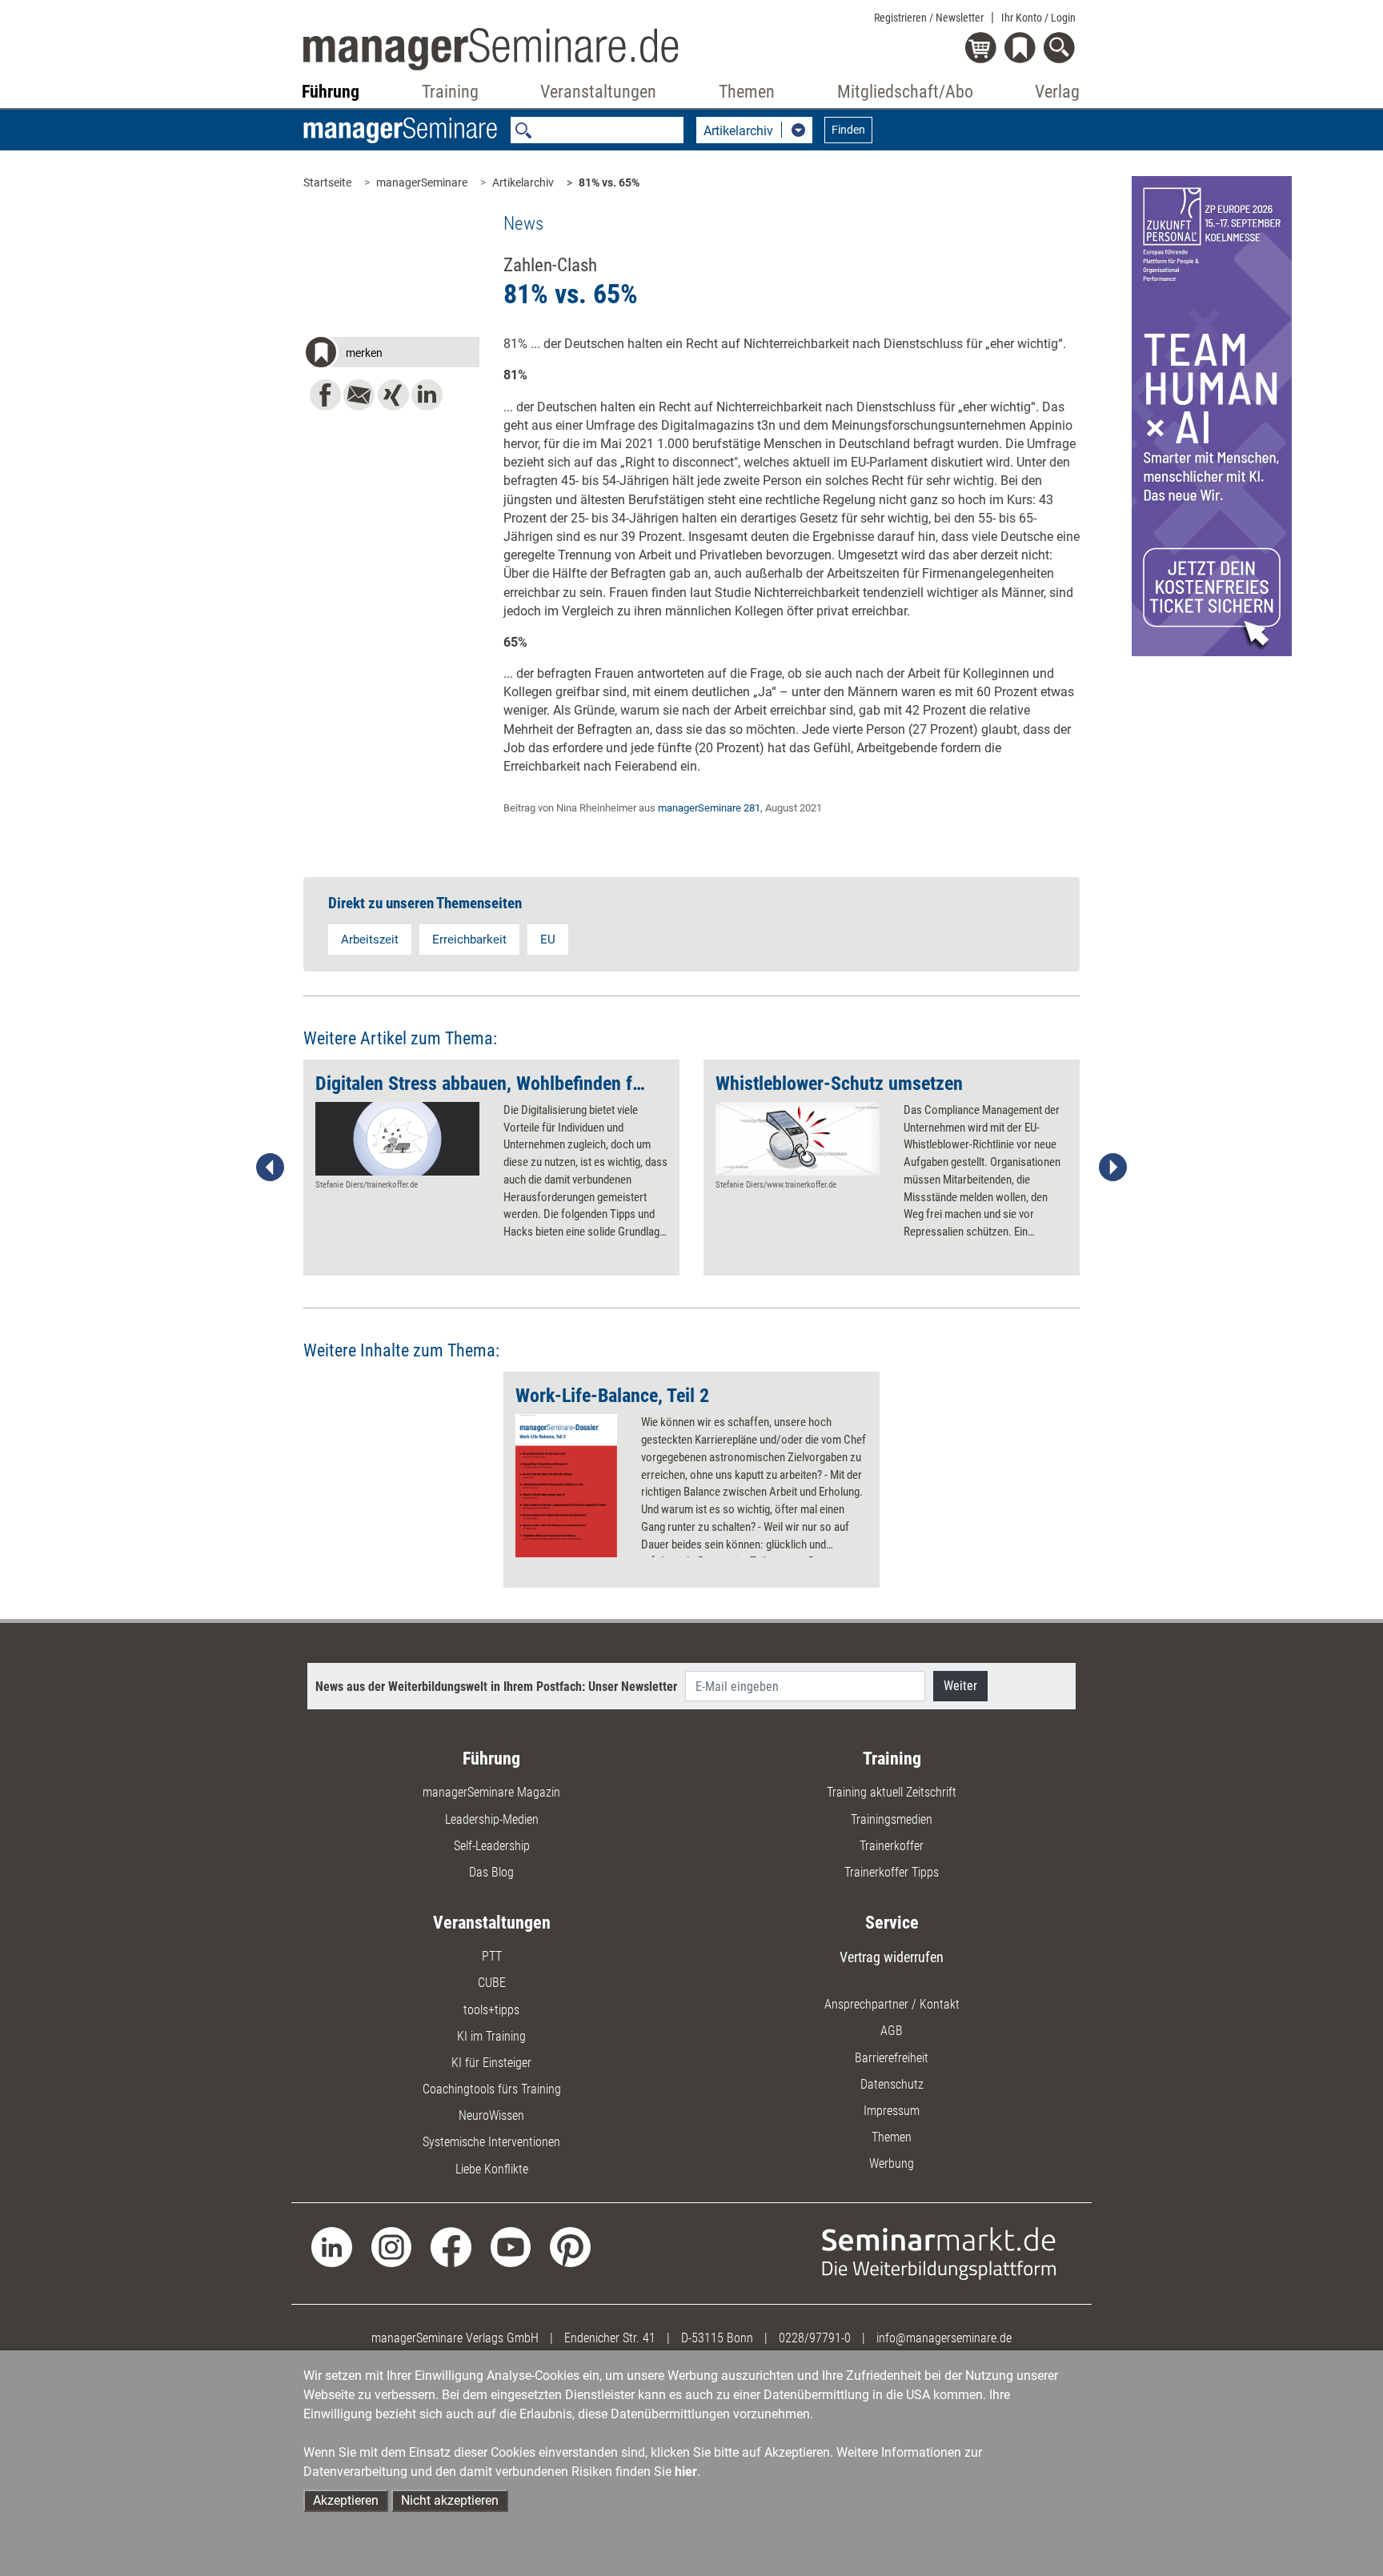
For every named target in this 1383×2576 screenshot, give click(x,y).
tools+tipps (491, 2010)
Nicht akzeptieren (450, 2500)
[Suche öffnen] (1062, 49)
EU (548, 939)
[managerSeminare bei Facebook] (451, 2246)
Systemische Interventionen (491, 2142)
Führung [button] (331, 92)
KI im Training (491, 2036)
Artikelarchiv (523, 182)
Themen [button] (747, 92)
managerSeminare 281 (709, 808)
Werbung (892, 2163)
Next (1112, 1168)
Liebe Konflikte (492, 2169)
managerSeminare (422, 182)
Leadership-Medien (492, 1819)
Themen (892, 2137)
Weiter (960, 1686)
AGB (892, 2031)
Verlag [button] (1057, 92)
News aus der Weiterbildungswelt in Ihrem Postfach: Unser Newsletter (496, 1687)
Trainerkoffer (892, 1846)
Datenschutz (892, 2084)
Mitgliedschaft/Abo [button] (905, 92)
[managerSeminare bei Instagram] (392, 2246)
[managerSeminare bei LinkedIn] (332, 2246)
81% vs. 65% (609, 182)
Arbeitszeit (370, 939)
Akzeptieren (346, 2500)
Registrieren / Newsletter (929, 18)
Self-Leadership (492, 1846)
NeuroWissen (491, 2115)
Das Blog (491, 1872)
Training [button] (450, 92)
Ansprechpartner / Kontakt (892, 2004)
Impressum (892, 2111)
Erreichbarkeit (469, 939)
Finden (848, 130)
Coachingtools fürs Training (492, 2089)
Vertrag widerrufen (892, 1957)
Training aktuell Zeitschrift (892, 1792)
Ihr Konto (1038, 18)
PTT (492, 1956)
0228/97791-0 (815, 2338)
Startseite (327, 182)
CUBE (492, 1983)
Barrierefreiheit (892, 2058)
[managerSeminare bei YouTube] (511, 2246)
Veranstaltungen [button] (598, 92)
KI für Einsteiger (491, 2063)
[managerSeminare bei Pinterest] (570, 2246)
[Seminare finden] (939, 2252)
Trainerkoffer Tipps (892, 1872)
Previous (271, 1168)
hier (686, 2472)
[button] (391, 355)
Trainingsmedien (892, 1819)
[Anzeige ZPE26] (1212, 415)
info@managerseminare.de (944, 2338)
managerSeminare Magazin (491, 1792)
